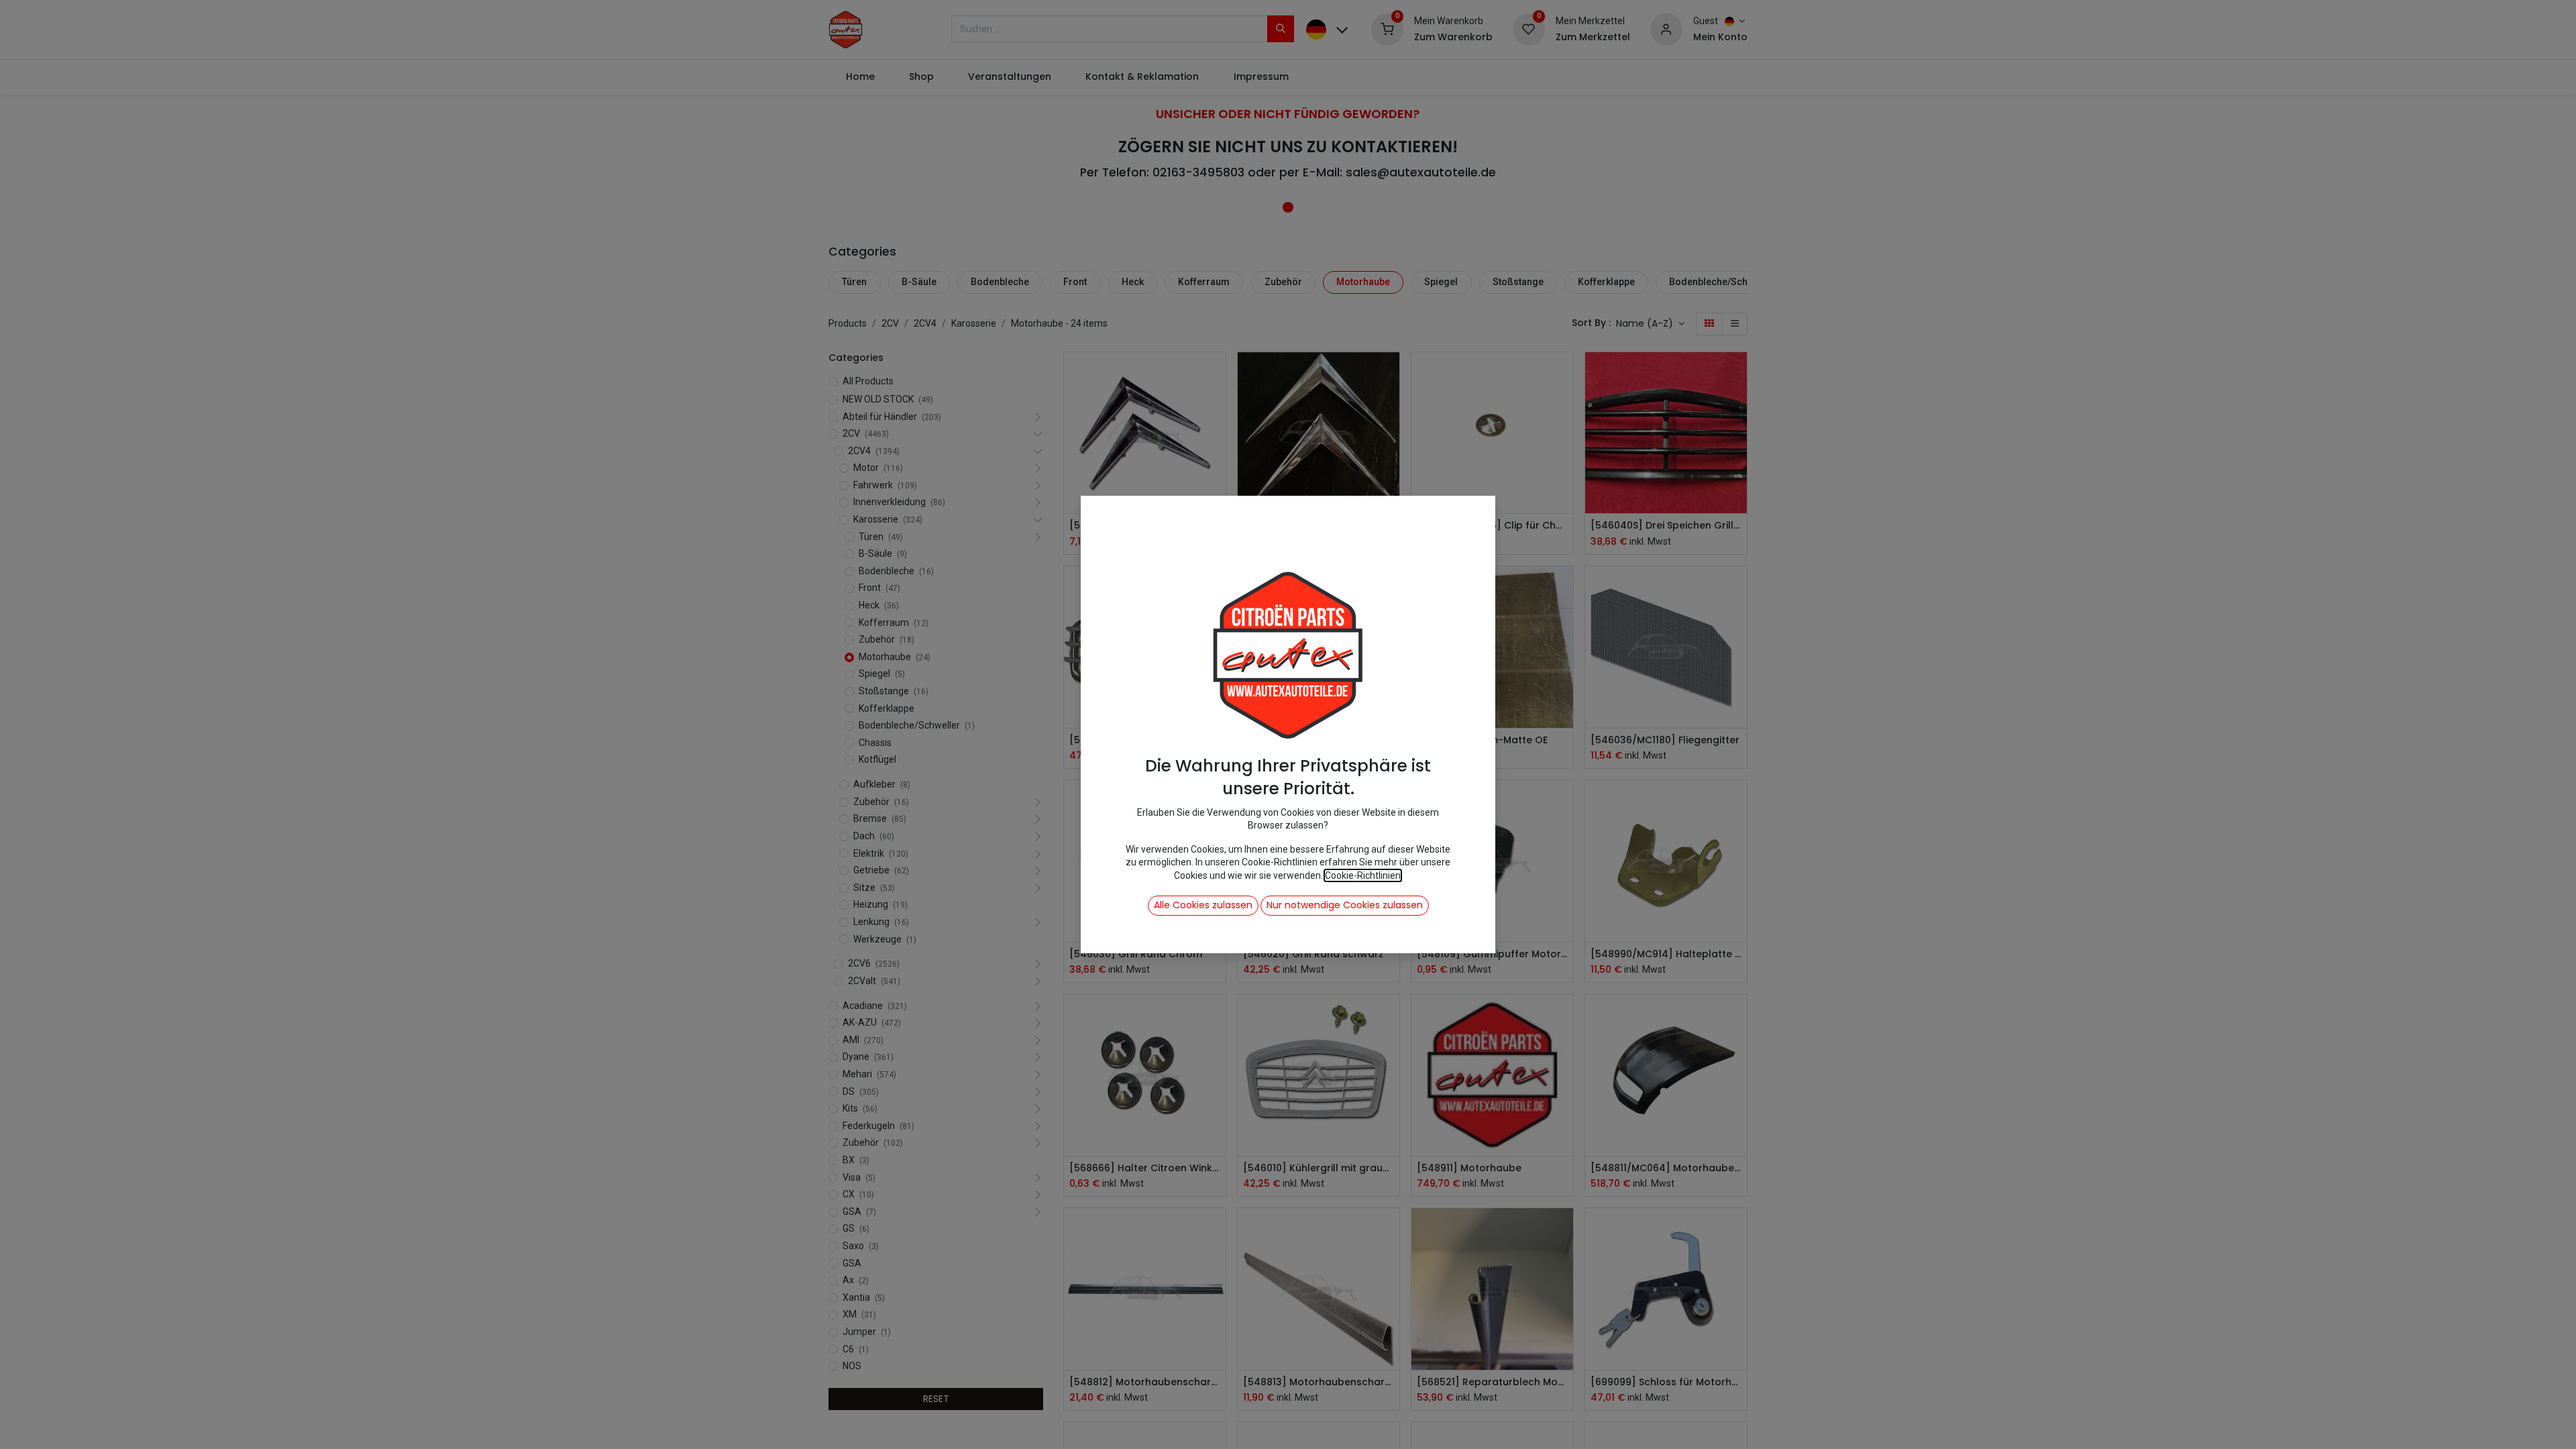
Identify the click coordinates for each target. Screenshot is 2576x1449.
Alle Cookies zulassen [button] (1203, 905)
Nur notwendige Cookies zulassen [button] (1345, 905)
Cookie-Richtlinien (1363, 875)
